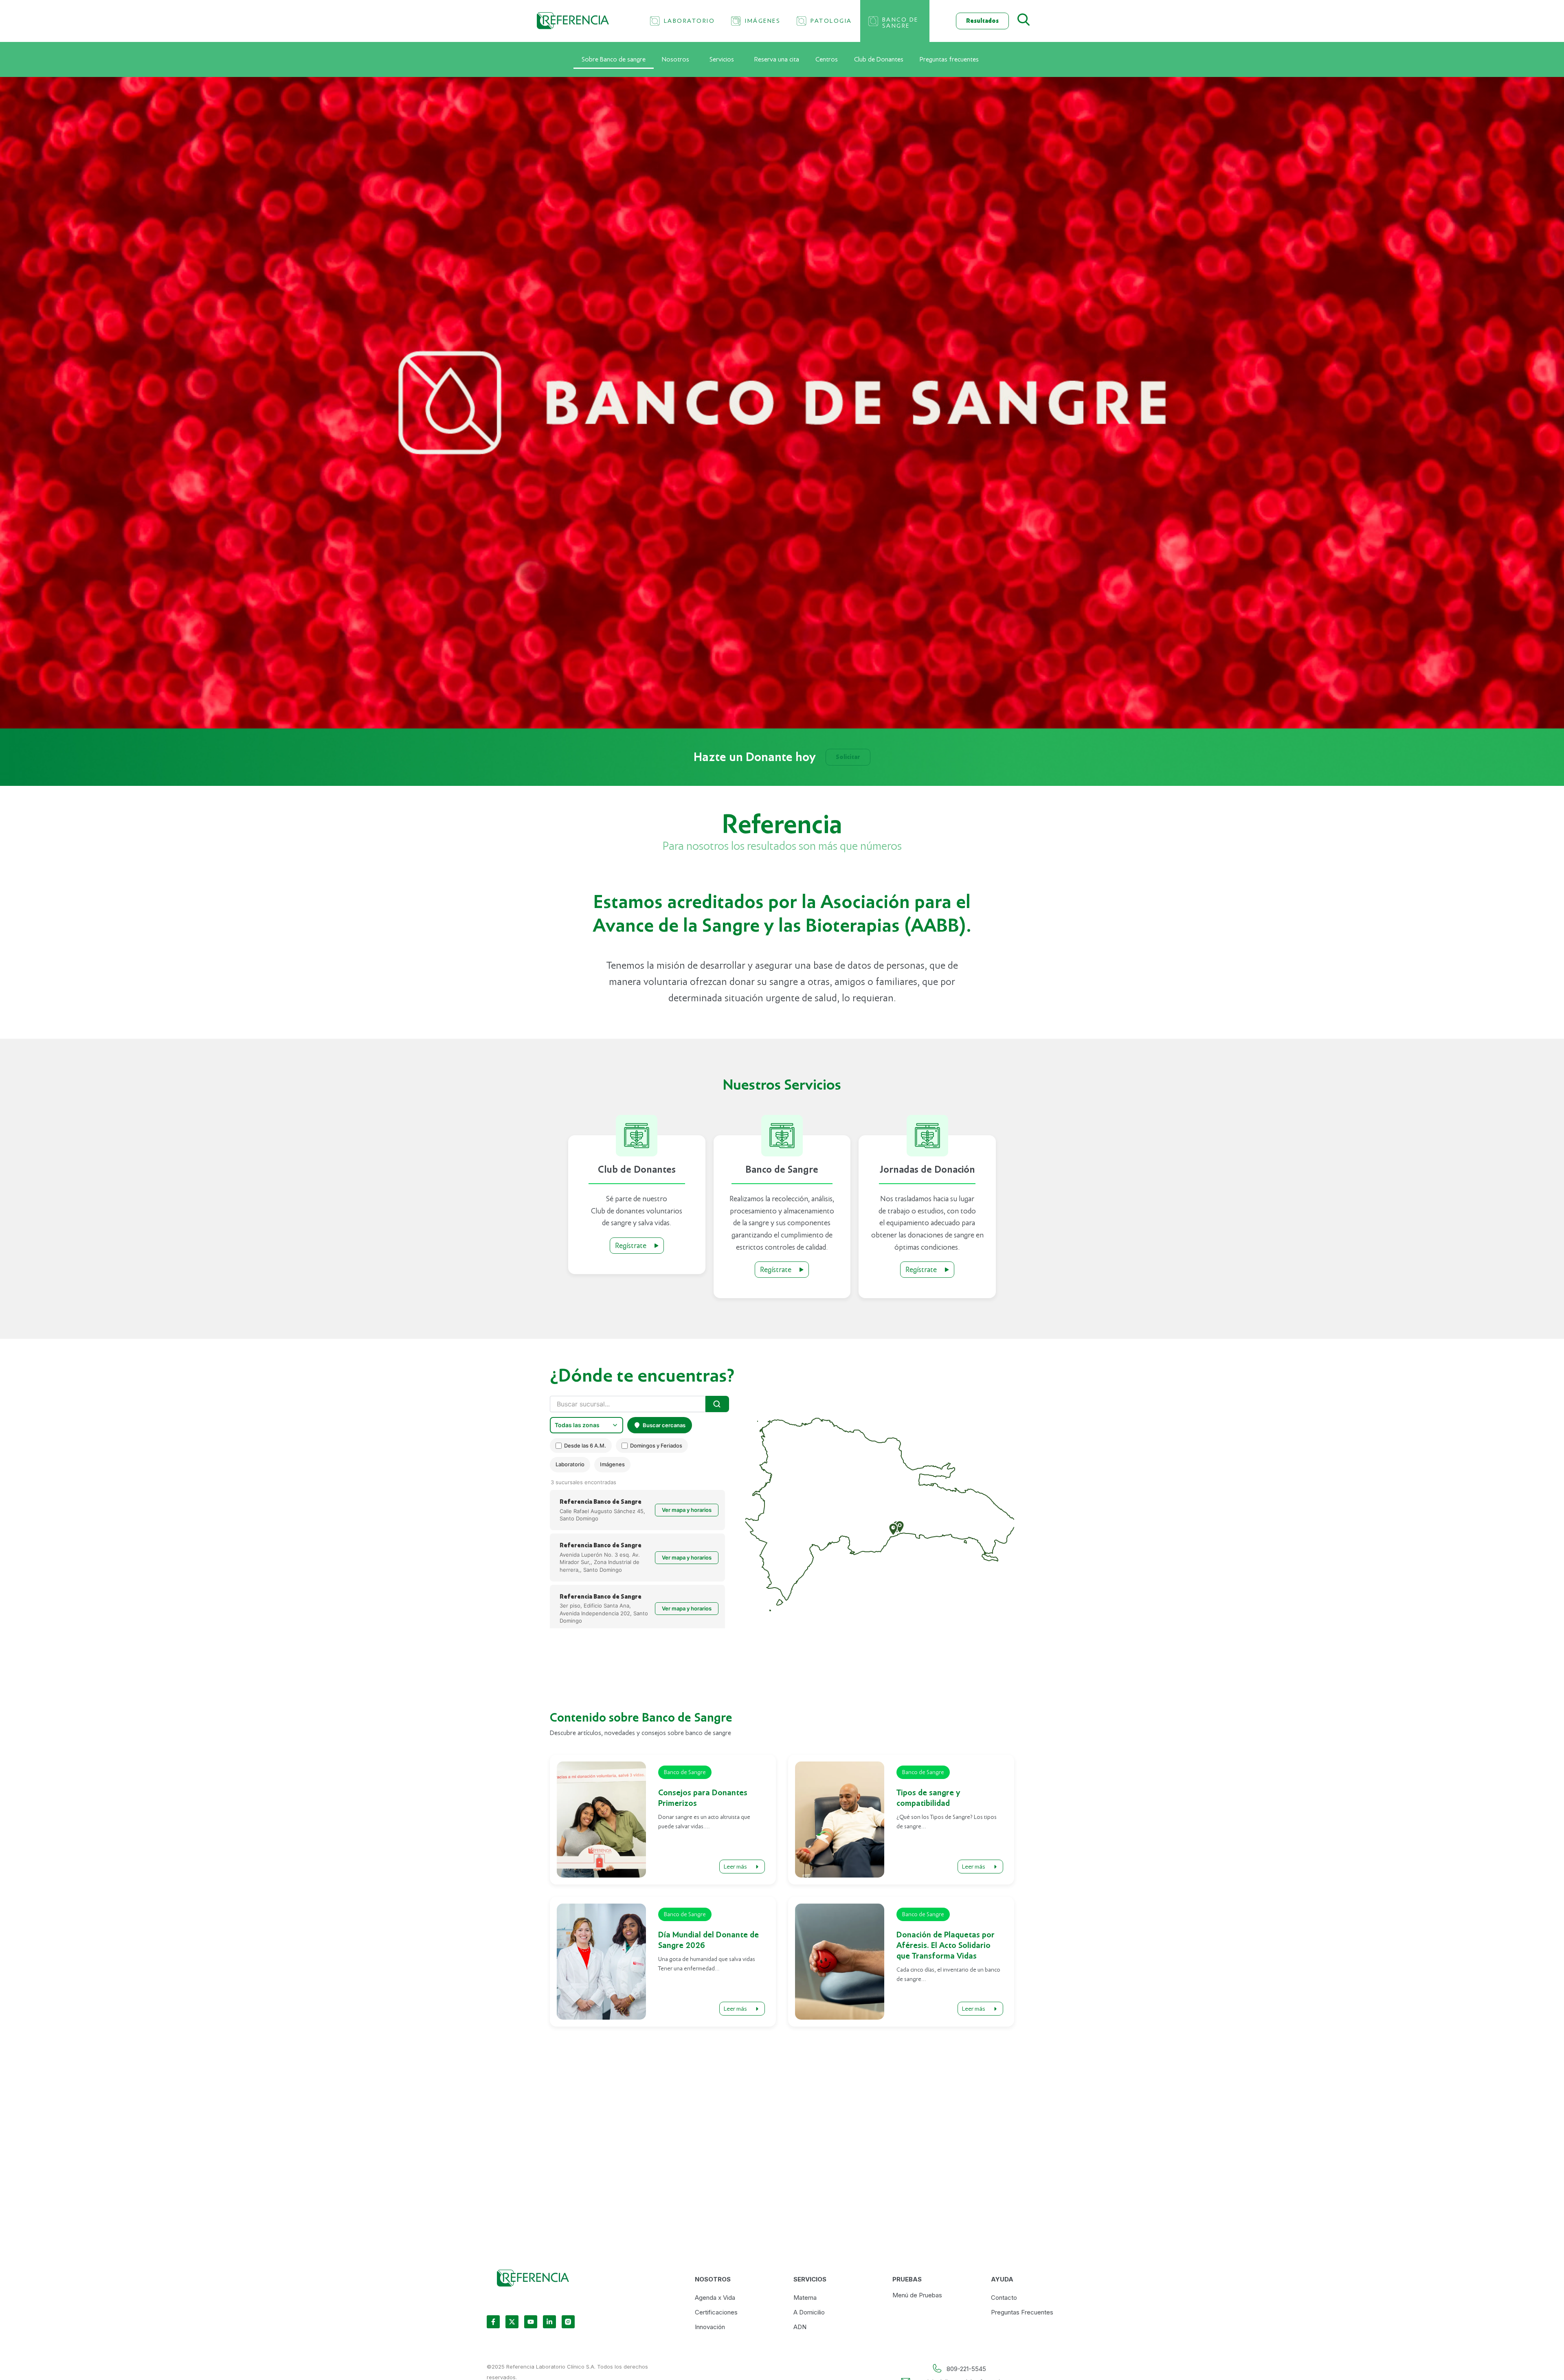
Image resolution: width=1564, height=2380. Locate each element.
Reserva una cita (777, 59)
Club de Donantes (879, 59)
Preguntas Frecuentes (1022, 2312)
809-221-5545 (966, 2369)
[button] (893, 1529)
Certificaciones (716, 2312)
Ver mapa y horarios (687, 1510)
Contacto (1004, 2298)
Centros (827, 59)
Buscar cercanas (664, 1425)
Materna (805, 2298)
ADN (800, 2327)
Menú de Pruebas (917, 2295)
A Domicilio (809, 2312)
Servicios (722, 59)
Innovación (710, 2327)
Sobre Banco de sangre (614, 59)
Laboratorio (570, 1464)
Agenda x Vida (715, 2298)
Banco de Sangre (685, 1772)
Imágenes (612, 1464)
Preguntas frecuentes (949, 59)
